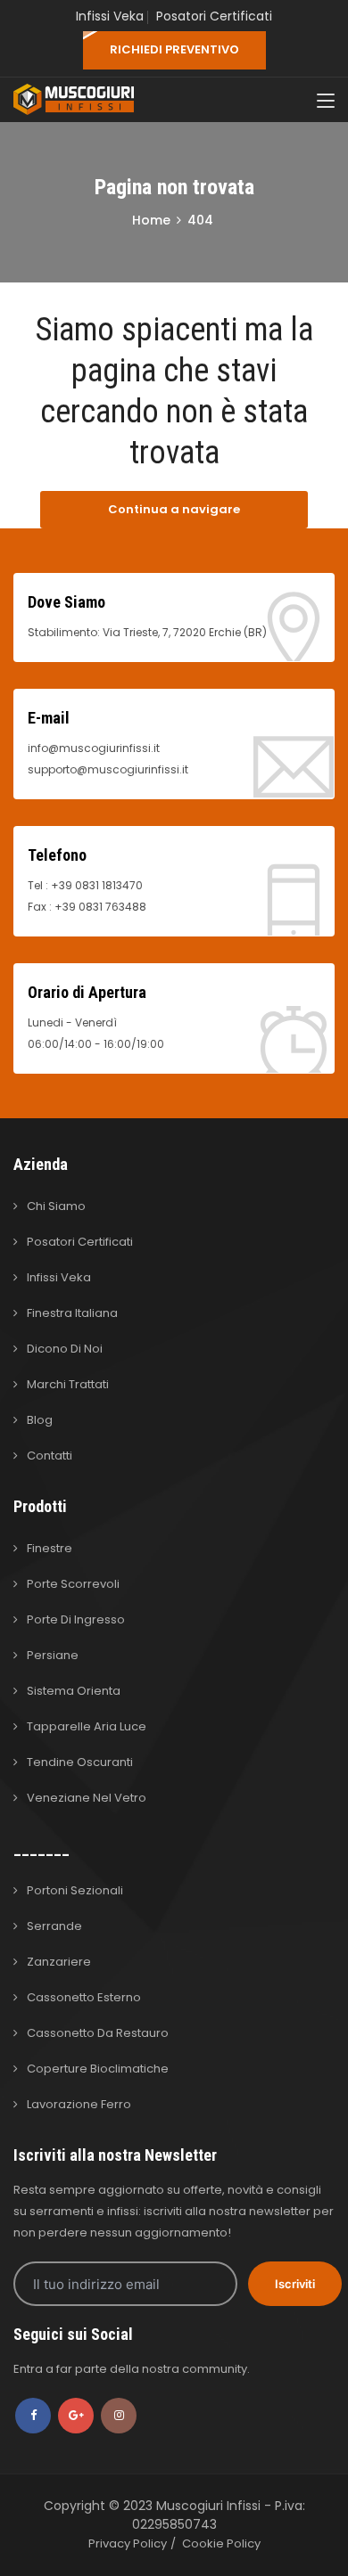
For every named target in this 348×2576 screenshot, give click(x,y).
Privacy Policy (128, 2543)
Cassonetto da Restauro (98, 2033)
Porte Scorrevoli (73, 1584)
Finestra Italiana (72, 1313)
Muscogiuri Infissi (210, 2506)
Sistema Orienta (74, 1691)
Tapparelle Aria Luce (87, 1726)
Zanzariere (59, 1962)
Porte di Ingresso (76, 1619)
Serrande (54, 1926)
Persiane (53, 1655)
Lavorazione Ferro (79, 2104)
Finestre (50, 1548)
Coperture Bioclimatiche (98, 2069)
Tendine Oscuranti (80, 1762)
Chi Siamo (56, 1206)
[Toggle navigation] (326, 102)
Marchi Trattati (68, 1384)
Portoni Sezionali (75, 1890)
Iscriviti (295, 2284)
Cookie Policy (221, 2543)
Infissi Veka (110, 16)
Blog (40, 1420)
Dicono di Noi (65, 1349)
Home (151, 220)
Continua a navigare (174, 509)
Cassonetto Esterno (84, 1997)
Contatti (50, 1456)
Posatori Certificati (214, 16)
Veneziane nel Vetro (87, 1798)
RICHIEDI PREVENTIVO (174, 49)
